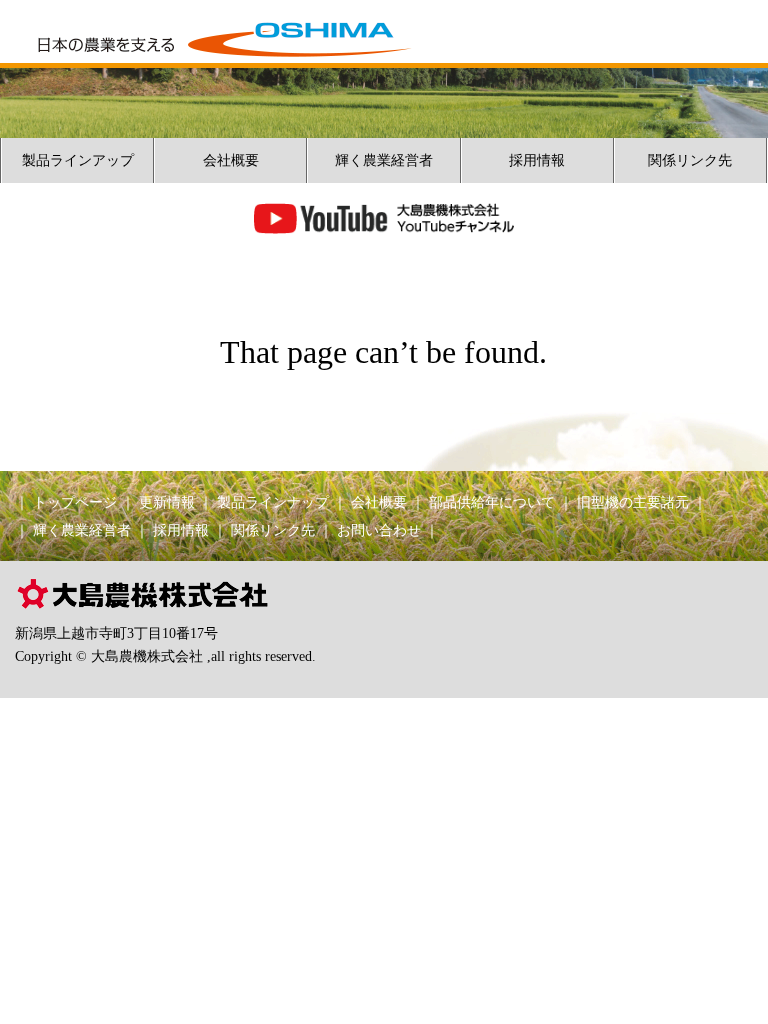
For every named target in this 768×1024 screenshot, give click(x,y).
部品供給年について (492, 502)
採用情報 (537, 160)
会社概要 (231, 160)
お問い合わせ (379, 530)
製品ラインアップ (78, 160)
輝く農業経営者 (384, 160)
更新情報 (167, 502)
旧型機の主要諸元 (633, 502)
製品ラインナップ (273, 502)
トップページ (75, 502)
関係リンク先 (690, 160)
